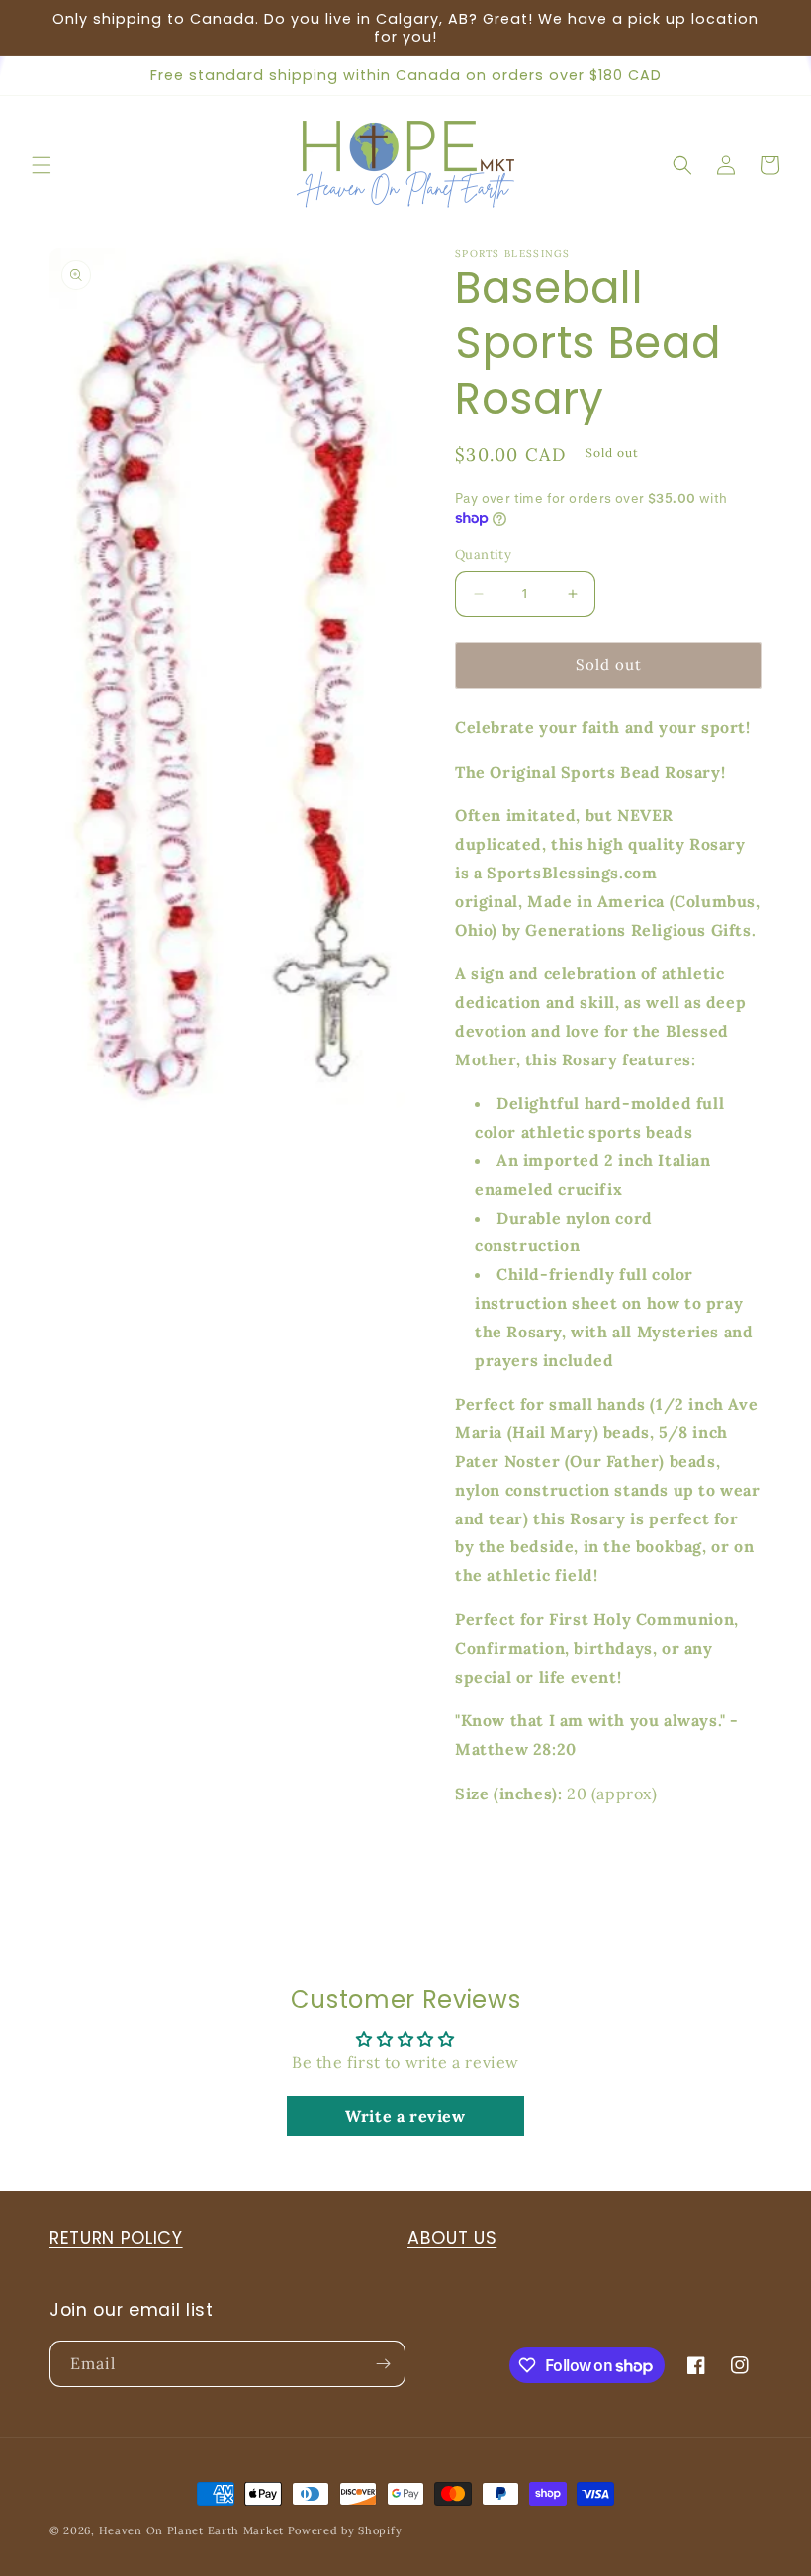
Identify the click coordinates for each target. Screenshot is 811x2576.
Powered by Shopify (345, 2530)
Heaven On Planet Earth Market (191, 2530)
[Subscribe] (383, 2364)
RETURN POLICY (116, 2238)
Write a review (405, 2116)
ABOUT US (452, 2238)
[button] (42, 165)
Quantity (483, 554)
